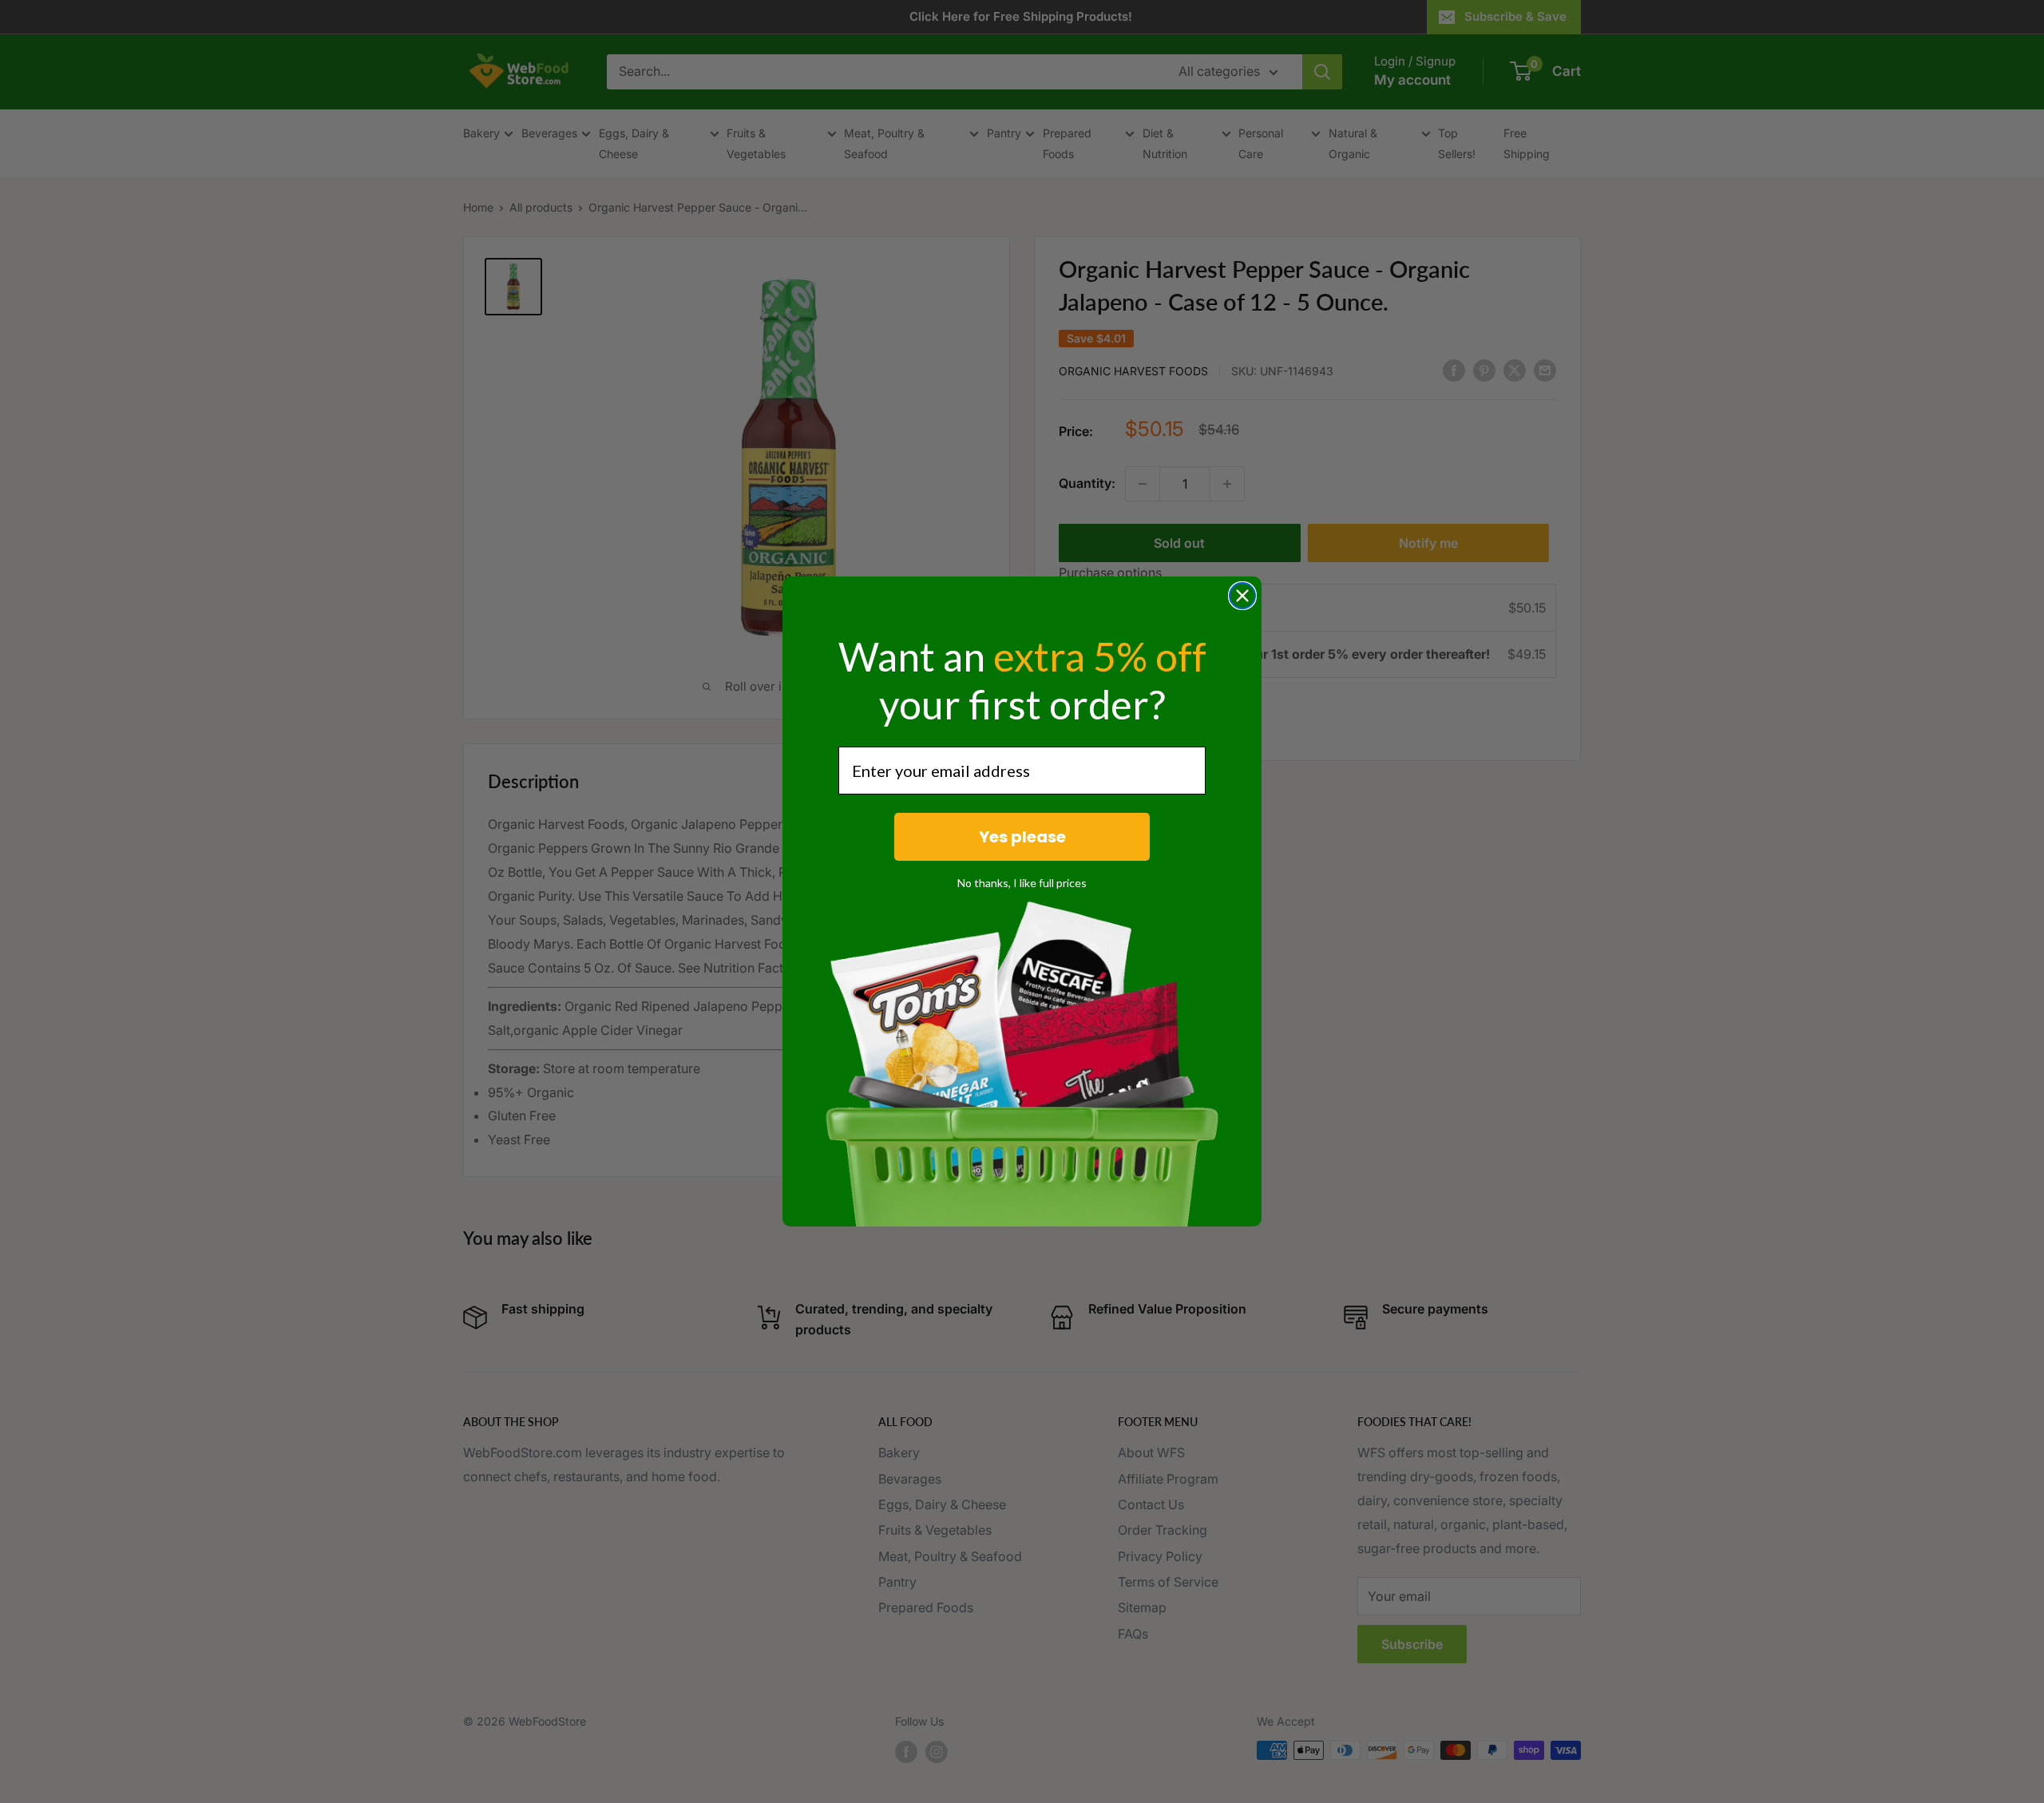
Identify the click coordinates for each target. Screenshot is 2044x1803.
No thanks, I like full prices (1022, 883)
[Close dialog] (1242, 596)
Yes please (1022, 837)
